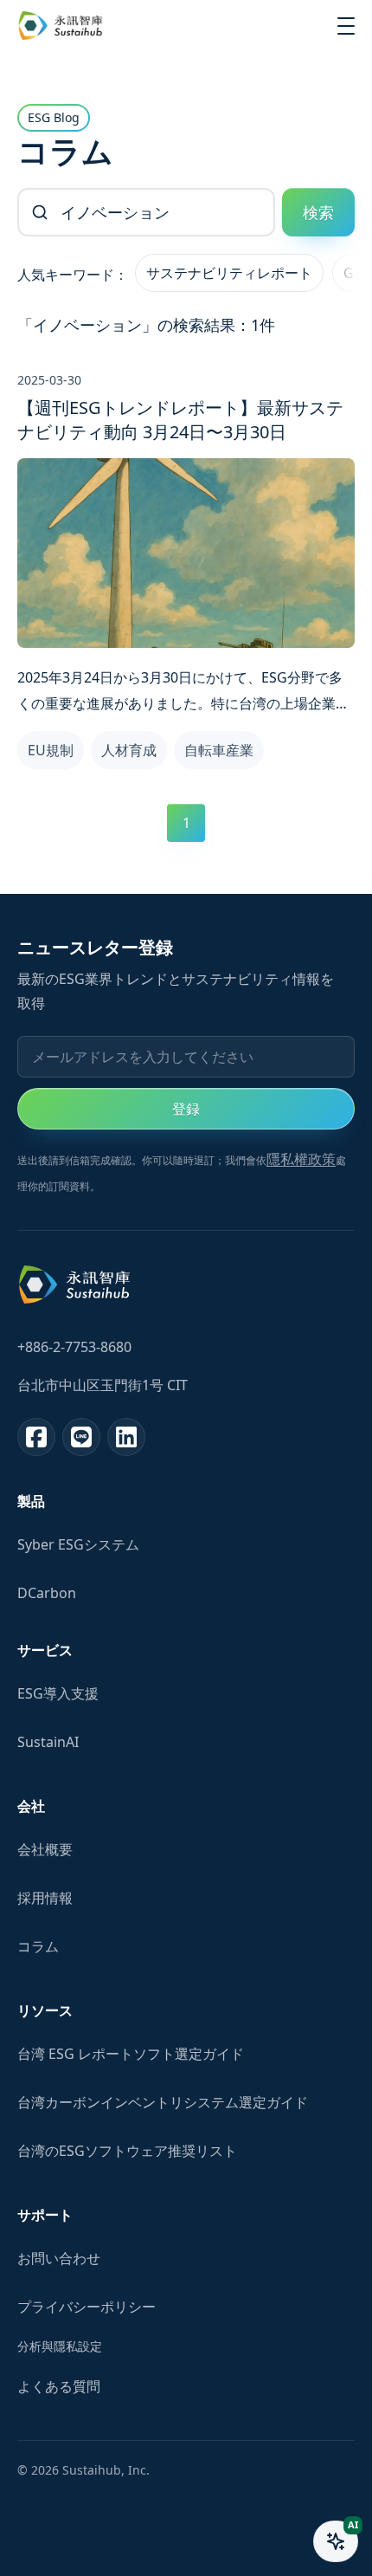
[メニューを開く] (346, 26)
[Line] (81, 1437)
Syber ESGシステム (78, 1544)
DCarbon (47, 1593)
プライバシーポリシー (87, 2307)
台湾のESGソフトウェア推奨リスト (127, 2151)
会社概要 (45, 1849)
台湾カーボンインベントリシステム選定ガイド (163, 2102)
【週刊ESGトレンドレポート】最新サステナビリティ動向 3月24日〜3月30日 (180, 420)
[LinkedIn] (126, 1437)
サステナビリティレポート (229, 273)
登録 (186, 1109)
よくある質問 (59, 2386)
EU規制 (51, 750)
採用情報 (45, 1898)
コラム (38, 1946)
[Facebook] (36, 1437)
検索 (318, 212)
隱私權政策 (301, 1159)
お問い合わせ (59, 2258)
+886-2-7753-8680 (74, 1347)
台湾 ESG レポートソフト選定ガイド (131, 2054)
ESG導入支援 (58, 1693)
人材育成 (129, 750)
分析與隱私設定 (60, 2346)
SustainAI (48, 1742)
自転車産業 (219, 750)
